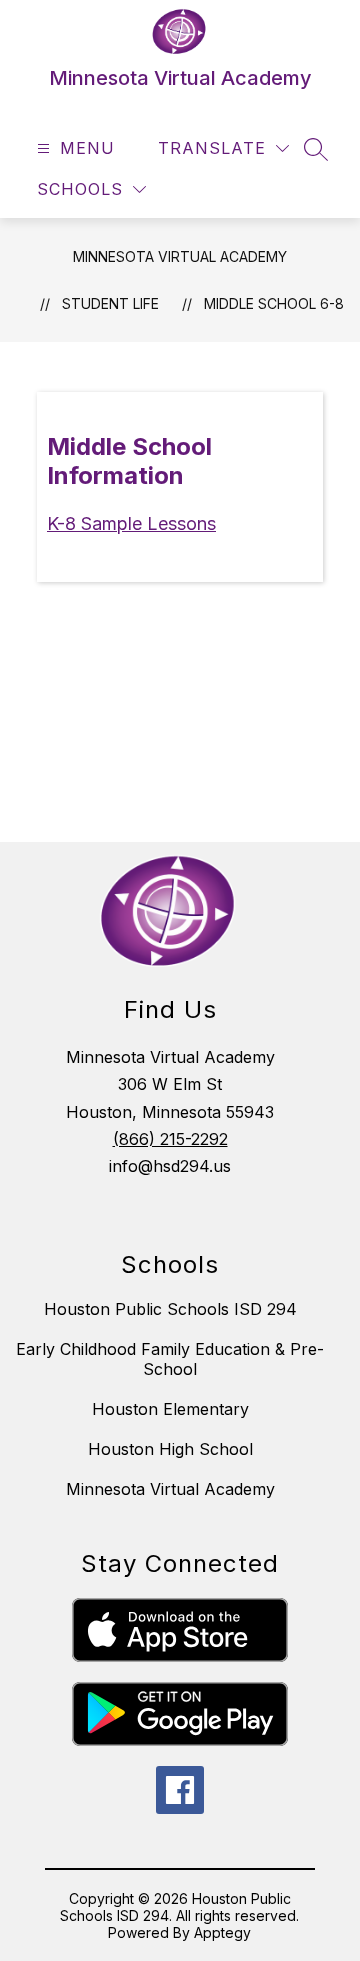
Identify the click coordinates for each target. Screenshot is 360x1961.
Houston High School (170, 1449)
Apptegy (222, 1932)
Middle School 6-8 (274, 303)
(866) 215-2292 (170, 1139)
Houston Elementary (170, 1409)
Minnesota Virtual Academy (180, 256)
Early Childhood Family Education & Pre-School (170, 1359)
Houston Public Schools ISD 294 (170, 1309)
